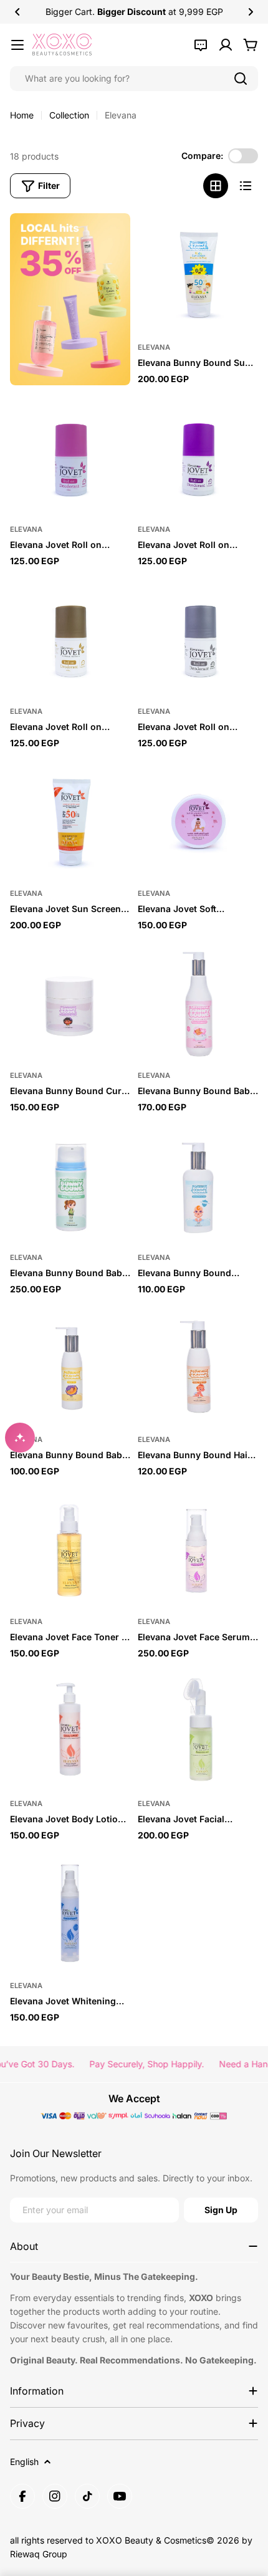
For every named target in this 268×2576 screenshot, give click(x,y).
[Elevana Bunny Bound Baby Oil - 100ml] (70, 1366)
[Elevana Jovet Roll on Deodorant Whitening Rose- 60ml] (70, 455)
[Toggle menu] (17, 45)
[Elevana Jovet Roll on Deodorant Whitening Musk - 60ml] (70, 637)
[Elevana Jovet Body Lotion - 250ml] (70, 1730)
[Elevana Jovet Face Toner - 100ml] (70, 1548)
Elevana (154, 347)
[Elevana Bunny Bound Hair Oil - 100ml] (198, 1366)
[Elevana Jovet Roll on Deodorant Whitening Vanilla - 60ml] (198, 637)
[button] (17, 12)
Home (22, 115)
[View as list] (246, 186)
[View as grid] (216, 186)
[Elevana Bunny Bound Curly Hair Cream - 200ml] (70, 1002)
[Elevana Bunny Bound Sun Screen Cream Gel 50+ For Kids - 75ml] (198, 273)
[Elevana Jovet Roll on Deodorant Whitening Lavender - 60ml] (198, 455)
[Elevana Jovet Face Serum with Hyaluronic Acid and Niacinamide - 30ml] (198, 1548)
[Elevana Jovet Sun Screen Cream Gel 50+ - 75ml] (70, 819)
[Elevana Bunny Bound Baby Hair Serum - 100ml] (70, 1184)
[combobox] (134, 79)
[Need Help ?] (201, 45)
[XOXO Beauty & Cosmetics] (70, 299)
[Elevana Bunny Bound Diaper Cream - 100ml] (198, 1184)
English (24, 2462)
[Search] (241, 79)
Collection (69, 115)
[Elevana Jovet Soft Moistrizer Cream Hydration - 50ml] (198, 819)
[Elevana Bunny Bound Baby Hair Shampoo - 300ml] (198, 1002)
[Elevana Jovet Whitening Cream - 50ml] (70, 1912)
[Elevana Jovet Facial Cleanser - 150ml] (198, 1730)
